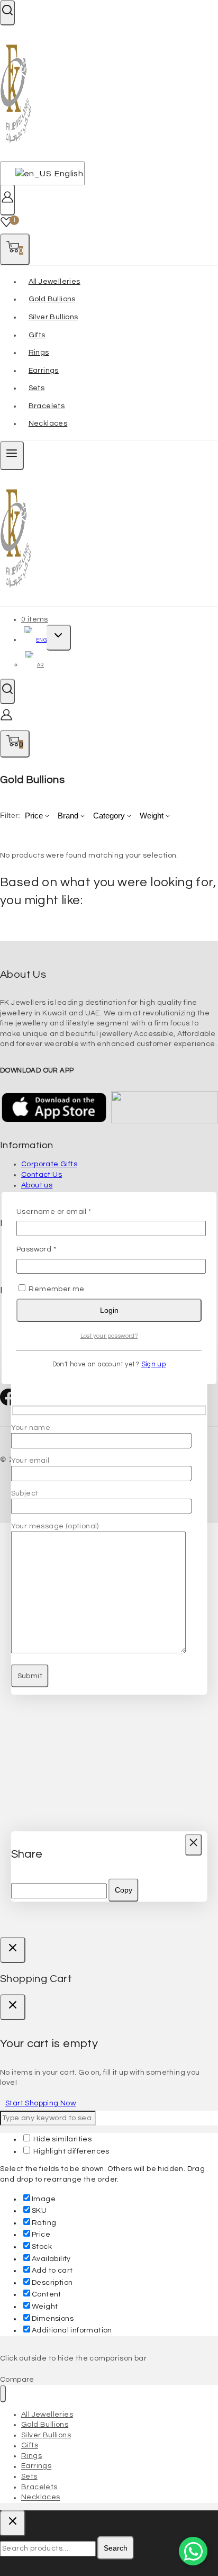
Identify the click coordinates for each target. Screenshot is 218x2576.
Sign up (154, 1364)
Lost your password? (109, 1336)
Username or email (71, 1211)
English (63, 174)
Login (109, 1310)
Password (53, 1249)
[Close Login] (13, 1950)
